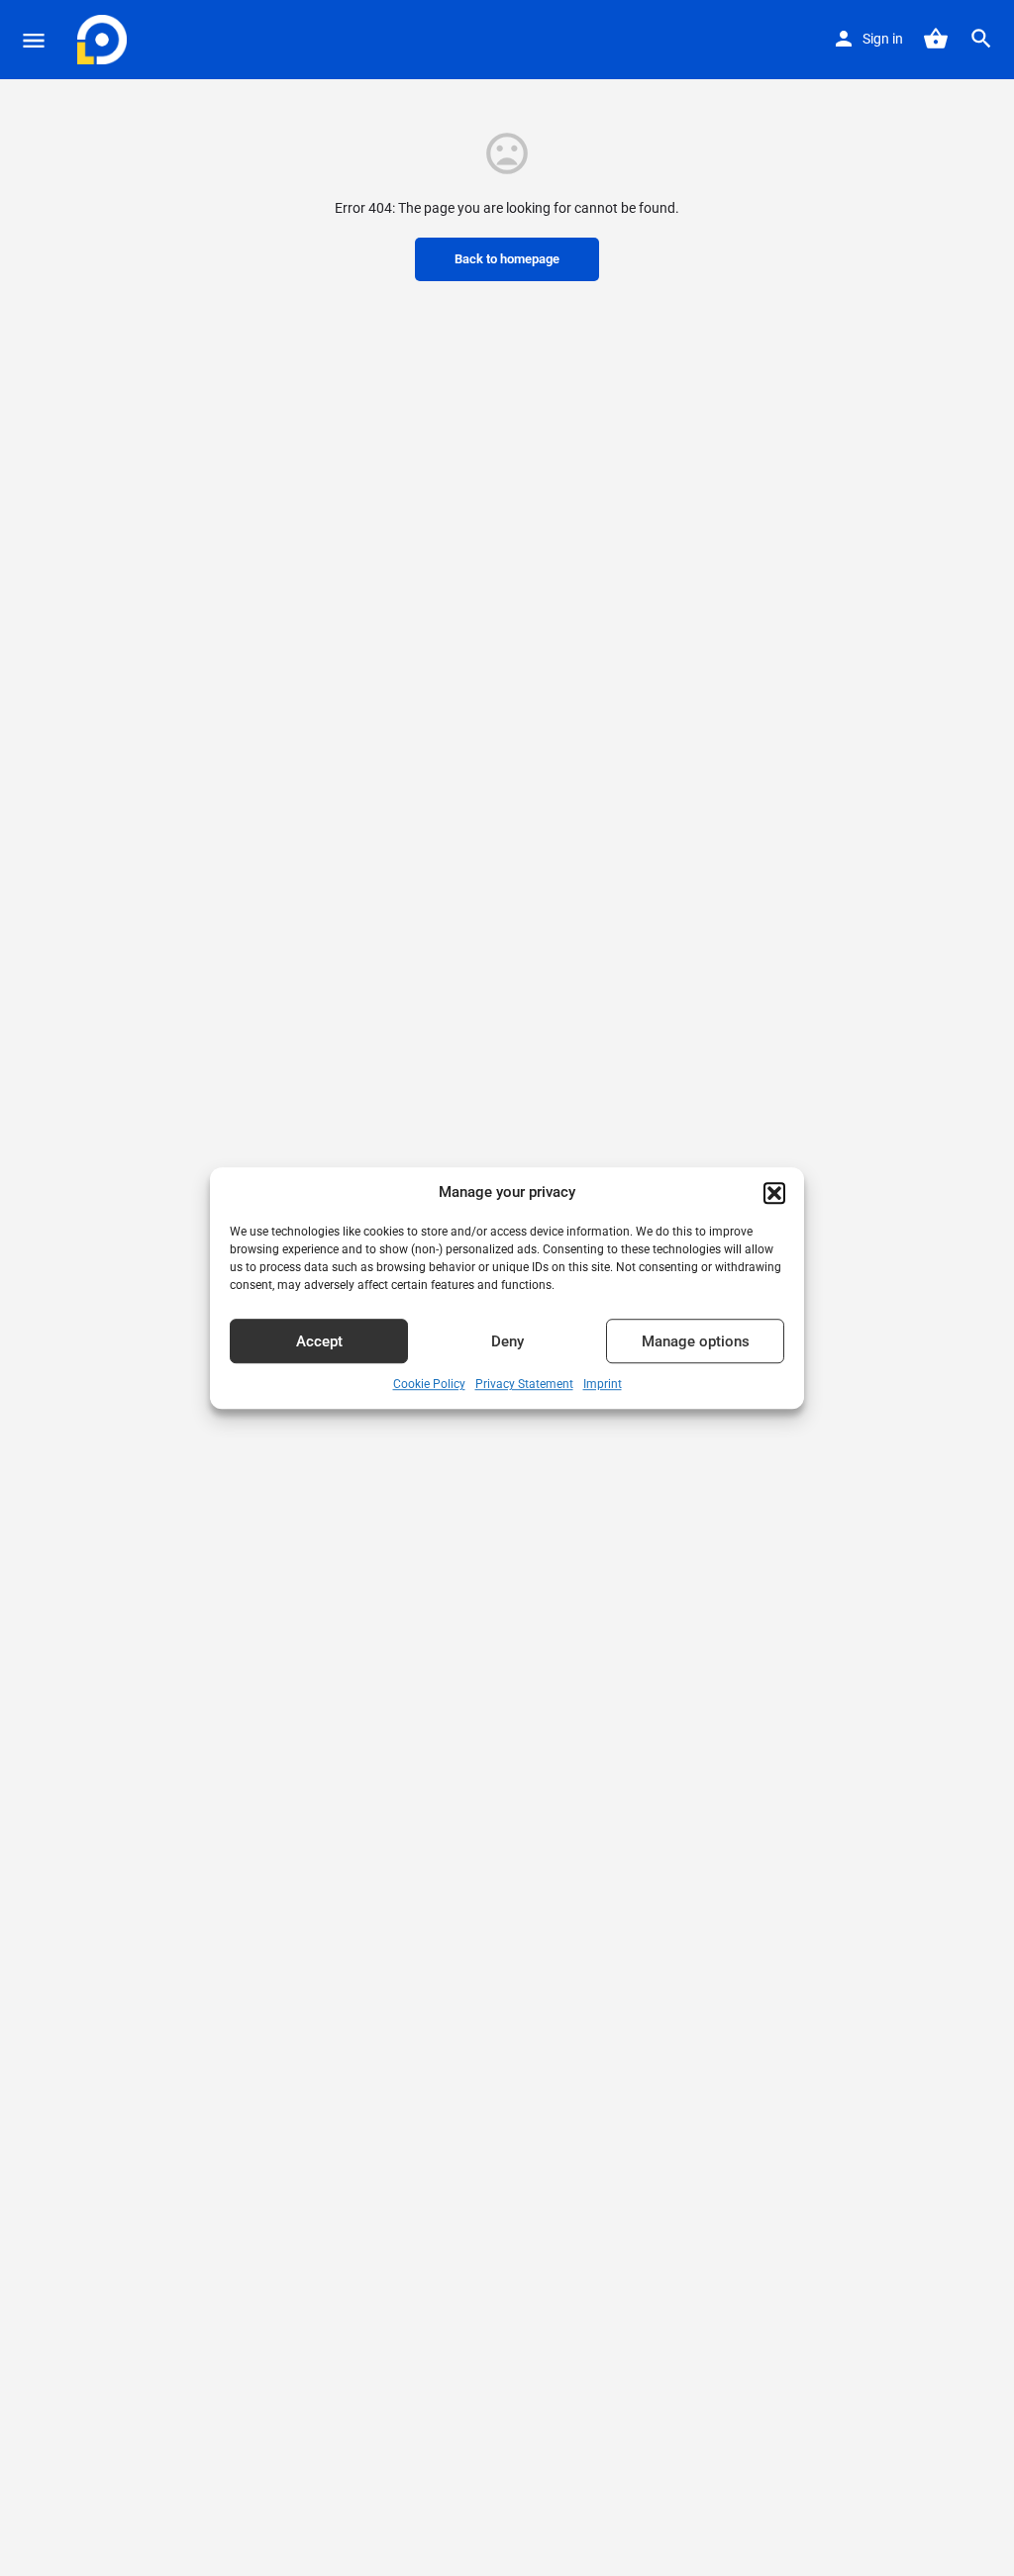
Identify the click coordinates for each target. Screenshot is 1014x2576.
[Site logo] (104, 40)
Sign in (883, 39)
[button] (774, 1193)
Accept (319, 1341)
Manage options (696, 1341)
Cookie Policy (429, 1385)
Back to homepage (507, 259)
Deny (507, 1341)
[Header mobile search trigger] (981, 39)
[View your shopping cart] (936, 39)
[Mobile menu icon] (34, 40)
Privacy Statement (524, 1385)
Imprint (603, 1385)
